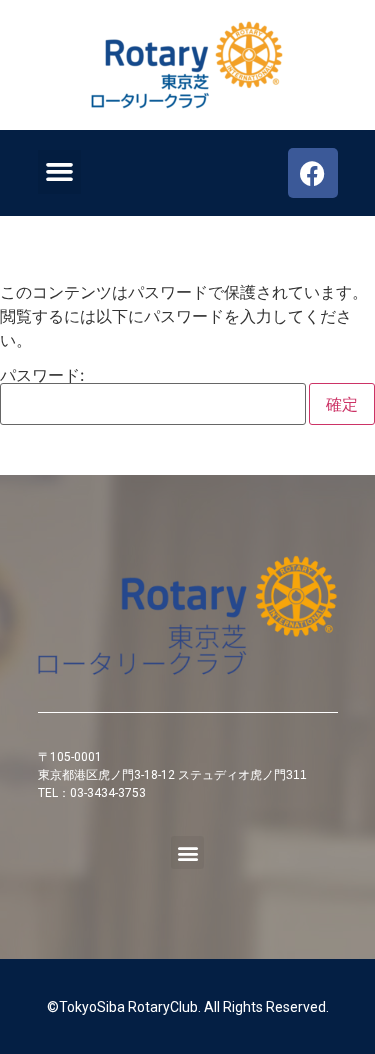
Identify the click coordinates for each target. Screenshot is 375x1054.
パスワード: (42, 376)
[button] (60, 172)
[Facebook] (313, 173)
